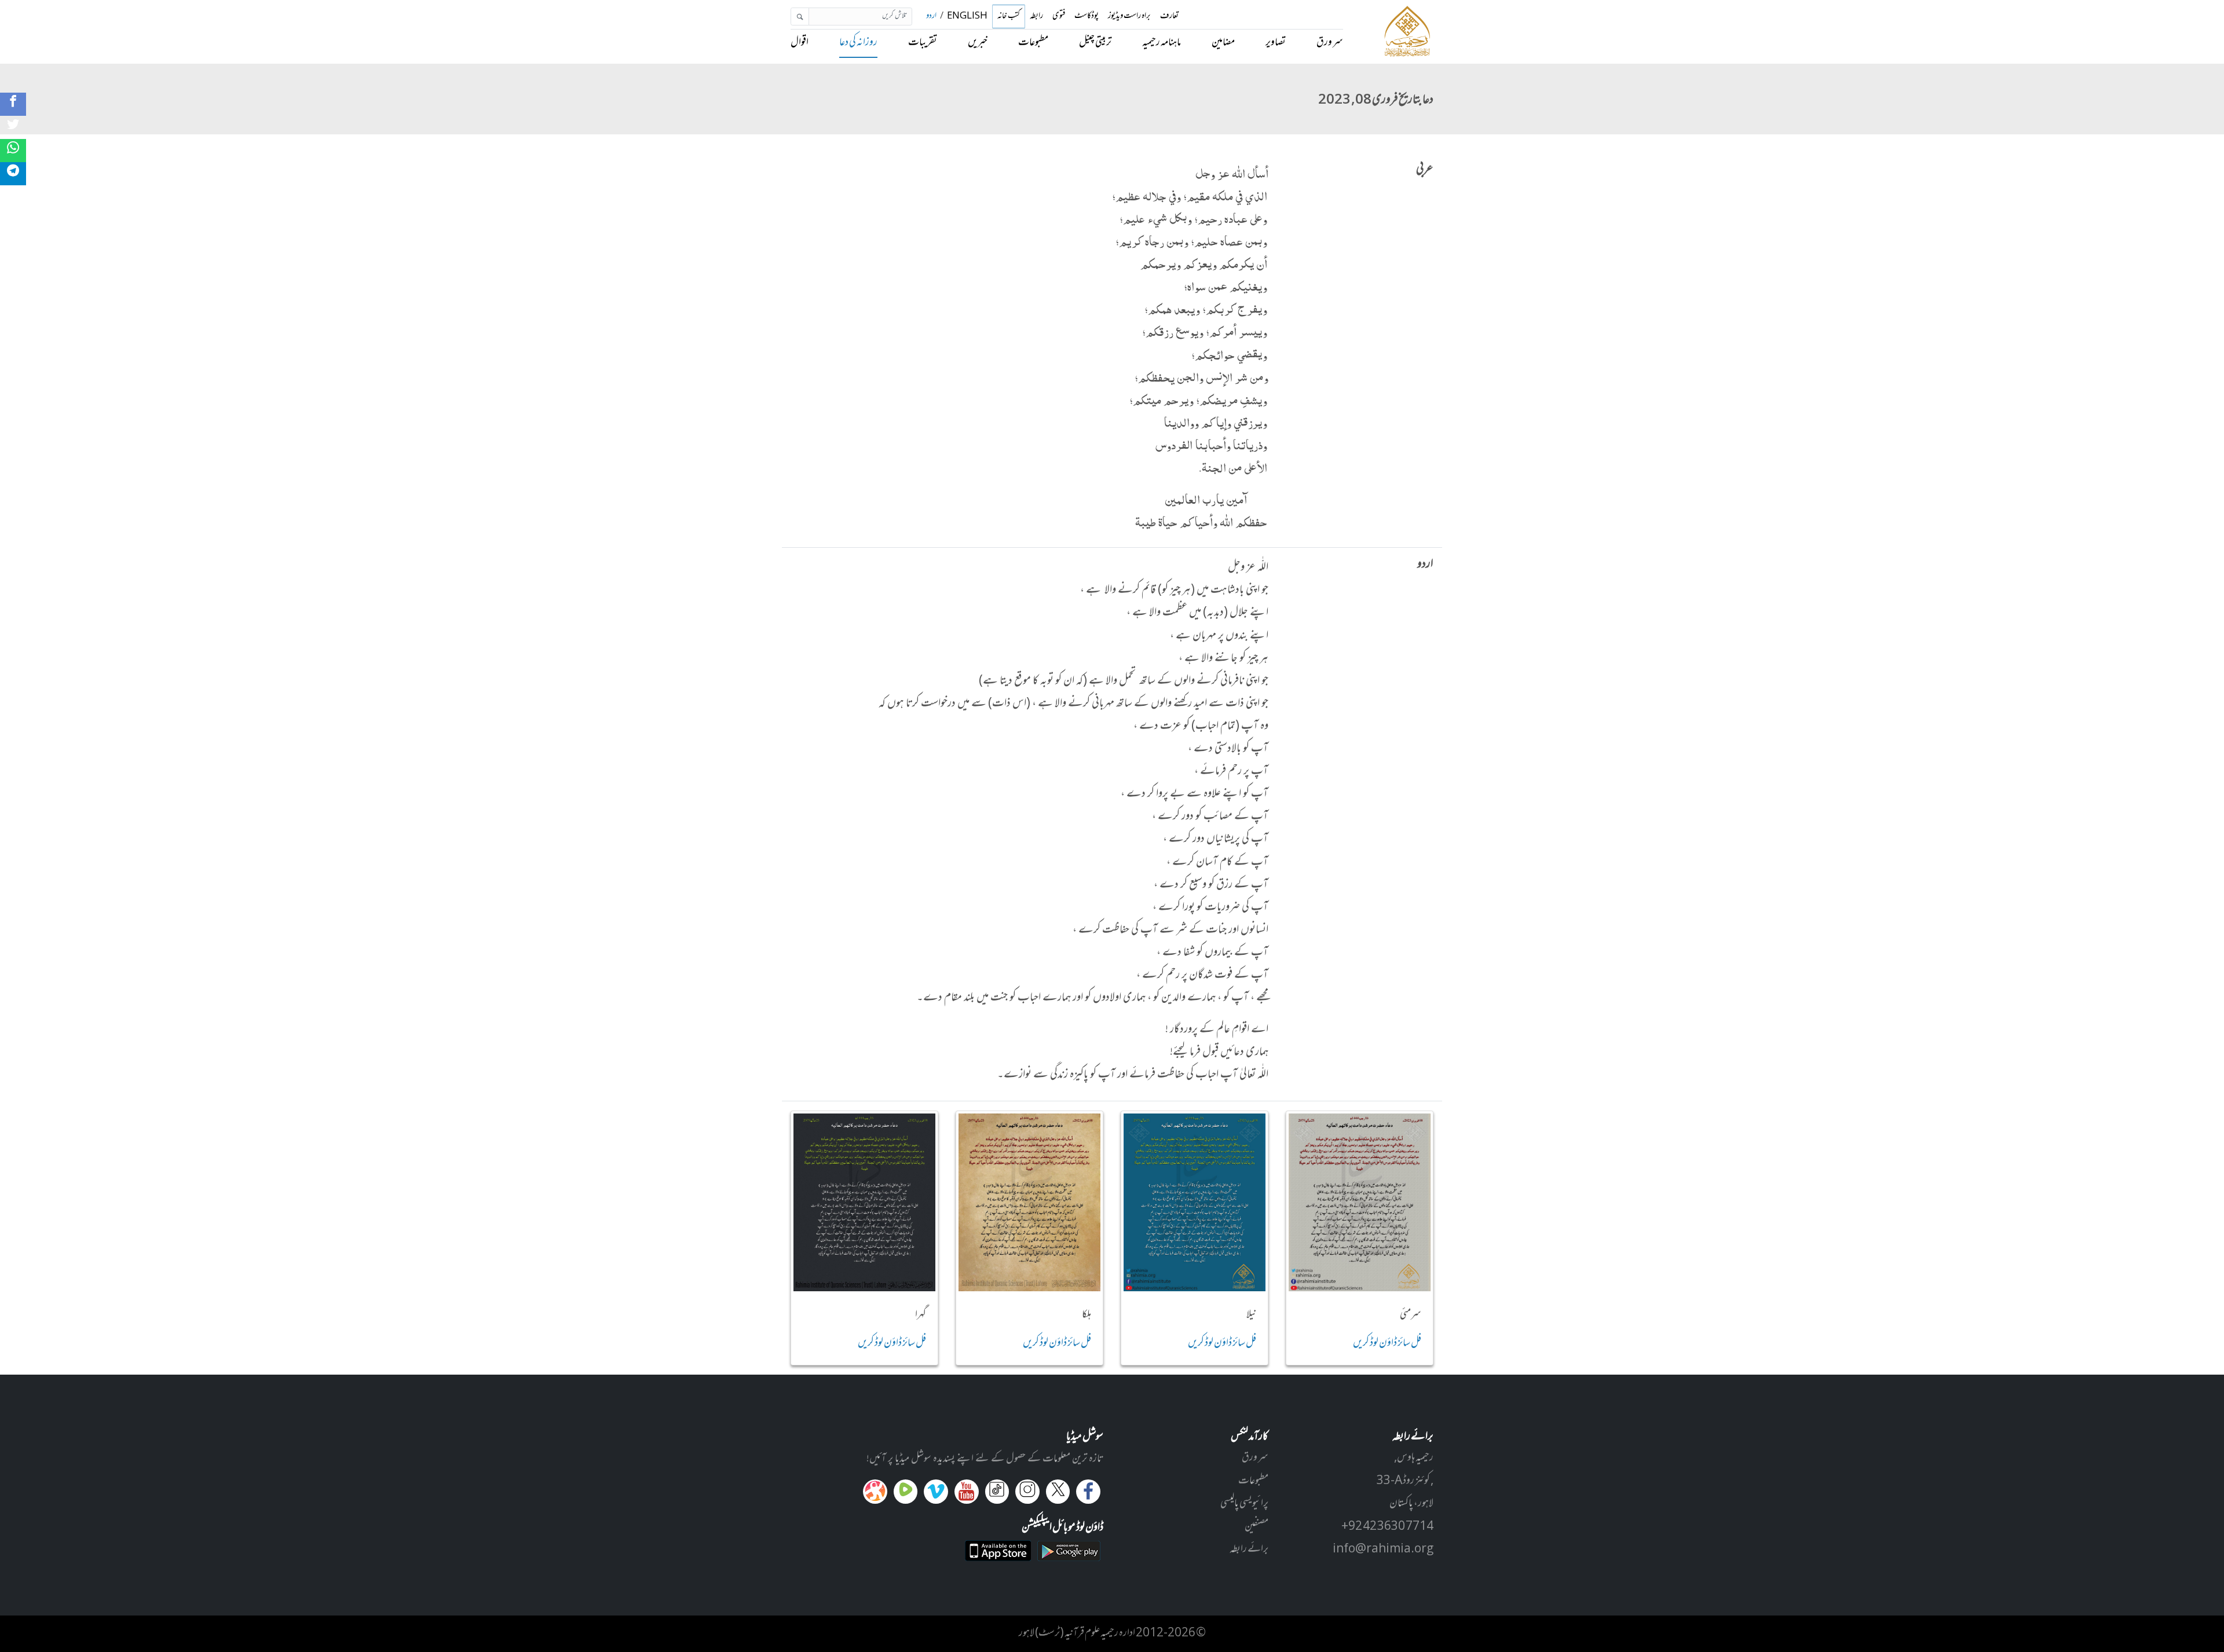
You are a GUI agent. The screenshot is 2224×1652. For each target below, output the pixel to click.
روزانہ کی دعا (858, 43)
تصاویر (1276, 43)
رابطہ (1036, 17)
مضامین (1223, 43)
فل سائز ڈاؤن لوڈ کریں (1387, 1343)
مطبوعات (1033, 43)
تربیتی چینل (1095, 43)
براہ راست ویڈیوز (1129, 17)
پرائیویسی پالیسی (1244, 1504)
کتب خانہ (1009, 17)
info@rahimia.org (1383, 1550)
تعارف (1169, 17)
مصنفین (1257, 1527)
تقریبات (923, 43)
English (967, 17)
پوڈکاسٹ (1087, 17)
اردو (931, 17)
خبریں (978, 43)
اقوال (800, 43)
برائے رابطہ (1249, 1550)
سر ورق (1330, 43)
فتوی (1059, 17)
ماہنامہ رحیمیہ (1162, 43)
